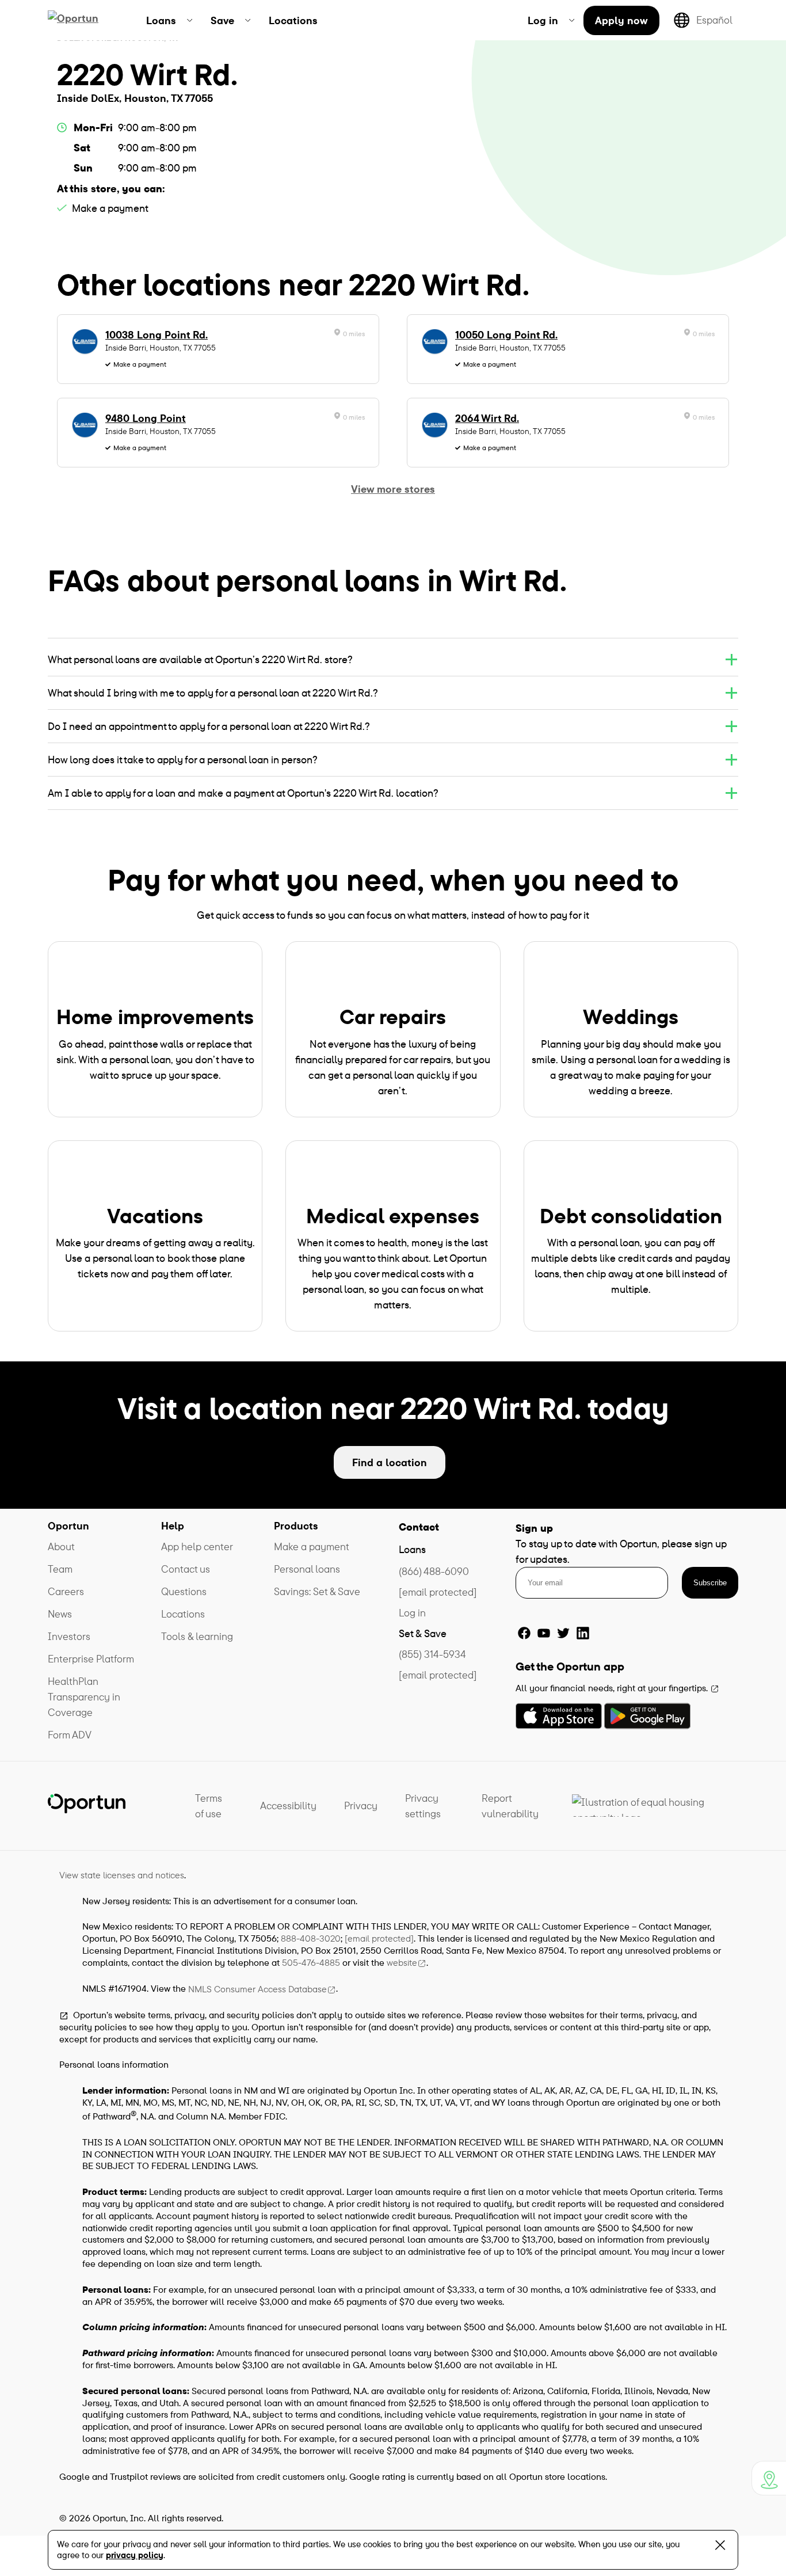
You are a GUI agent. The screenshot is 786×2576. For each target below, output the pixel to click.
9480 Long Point (146, 418)
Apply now (621, 20)
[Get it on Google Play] (647, 1716)
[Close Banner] (720, 2548)
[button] (393, 659)
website (402, 1962)
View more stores (393, 489)
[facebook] (524, 1633)
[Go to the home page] (87, 20)
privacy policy (135, 2555)
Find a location (390, 1462)
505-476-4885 (311, 1962)
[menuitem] (169, 20)
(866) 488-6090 (434, 1571)
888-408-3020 (311, 1938)
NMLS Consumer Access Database (257, 1989)
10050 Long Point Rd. (506, 335)
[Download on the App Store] (559, 1716)
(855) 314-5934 (432, 1654)
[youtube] (544, 1633)
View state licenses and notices (122, 1875)
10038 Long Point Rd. (157, 335)
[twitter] (563, 1633)
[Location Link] (769, 2478)
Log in (412, 1613)
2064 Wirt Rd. (487, 418)
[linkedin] (583, 1633)
